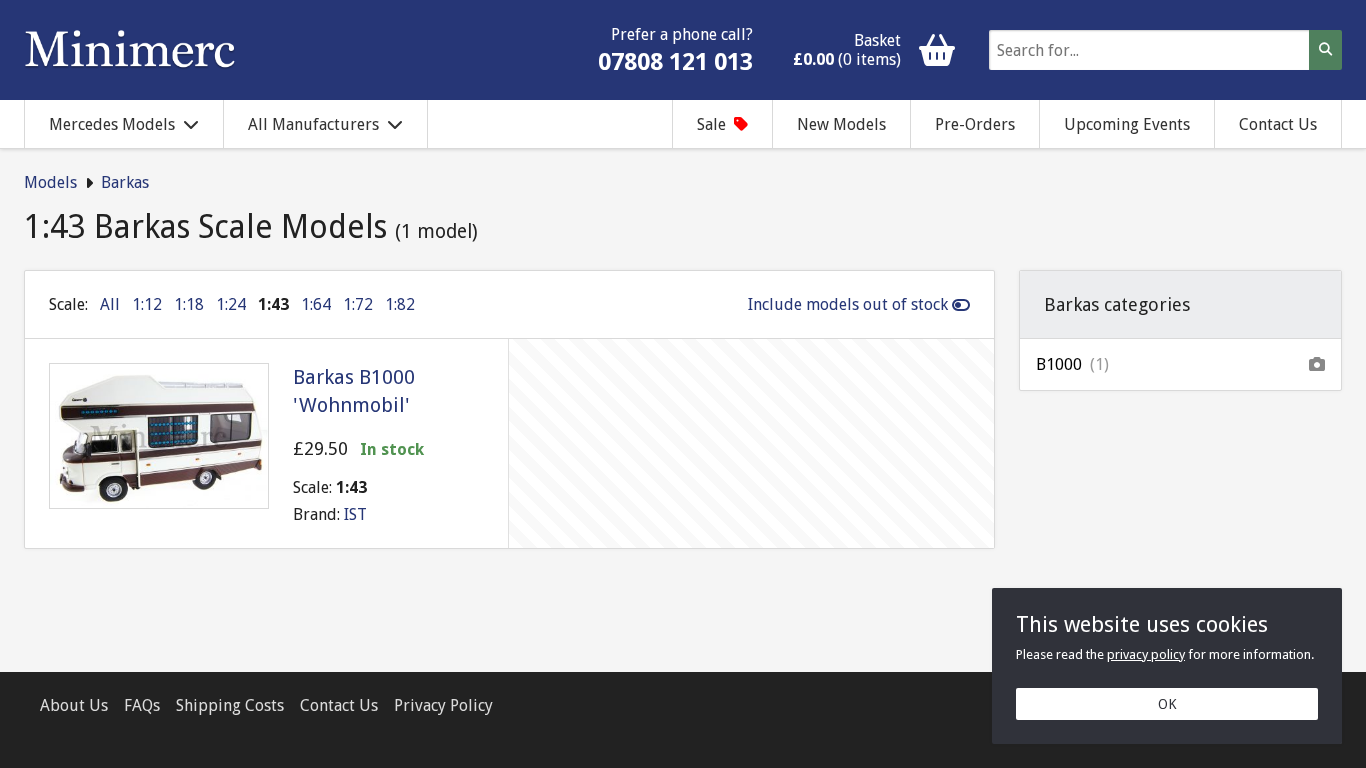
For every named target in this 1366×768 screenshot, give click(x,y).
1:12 (147, 304)
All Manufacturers (313, 124)
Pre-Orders (975, 124)
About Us (74, 705)
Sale (711, 124)
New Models (841, 124)
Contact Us (1278, 124)
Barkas (125, 182)
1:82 (400, 304)
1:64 (316, 304)
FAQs (142, 705)
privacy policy (1146, 654)
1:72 (358, 304)
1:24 (231, 304)
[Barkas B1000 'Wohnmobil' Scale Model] (159, 436)
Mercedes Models (112, 124)
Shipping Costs (230, 705)
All (110, 304)
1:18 (189, 304)
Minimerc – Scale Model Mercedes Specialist (130, 50)
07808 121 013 (675, 62)
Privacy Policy (443, 705)
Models (50, 182)
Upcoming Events (1127, 124)
